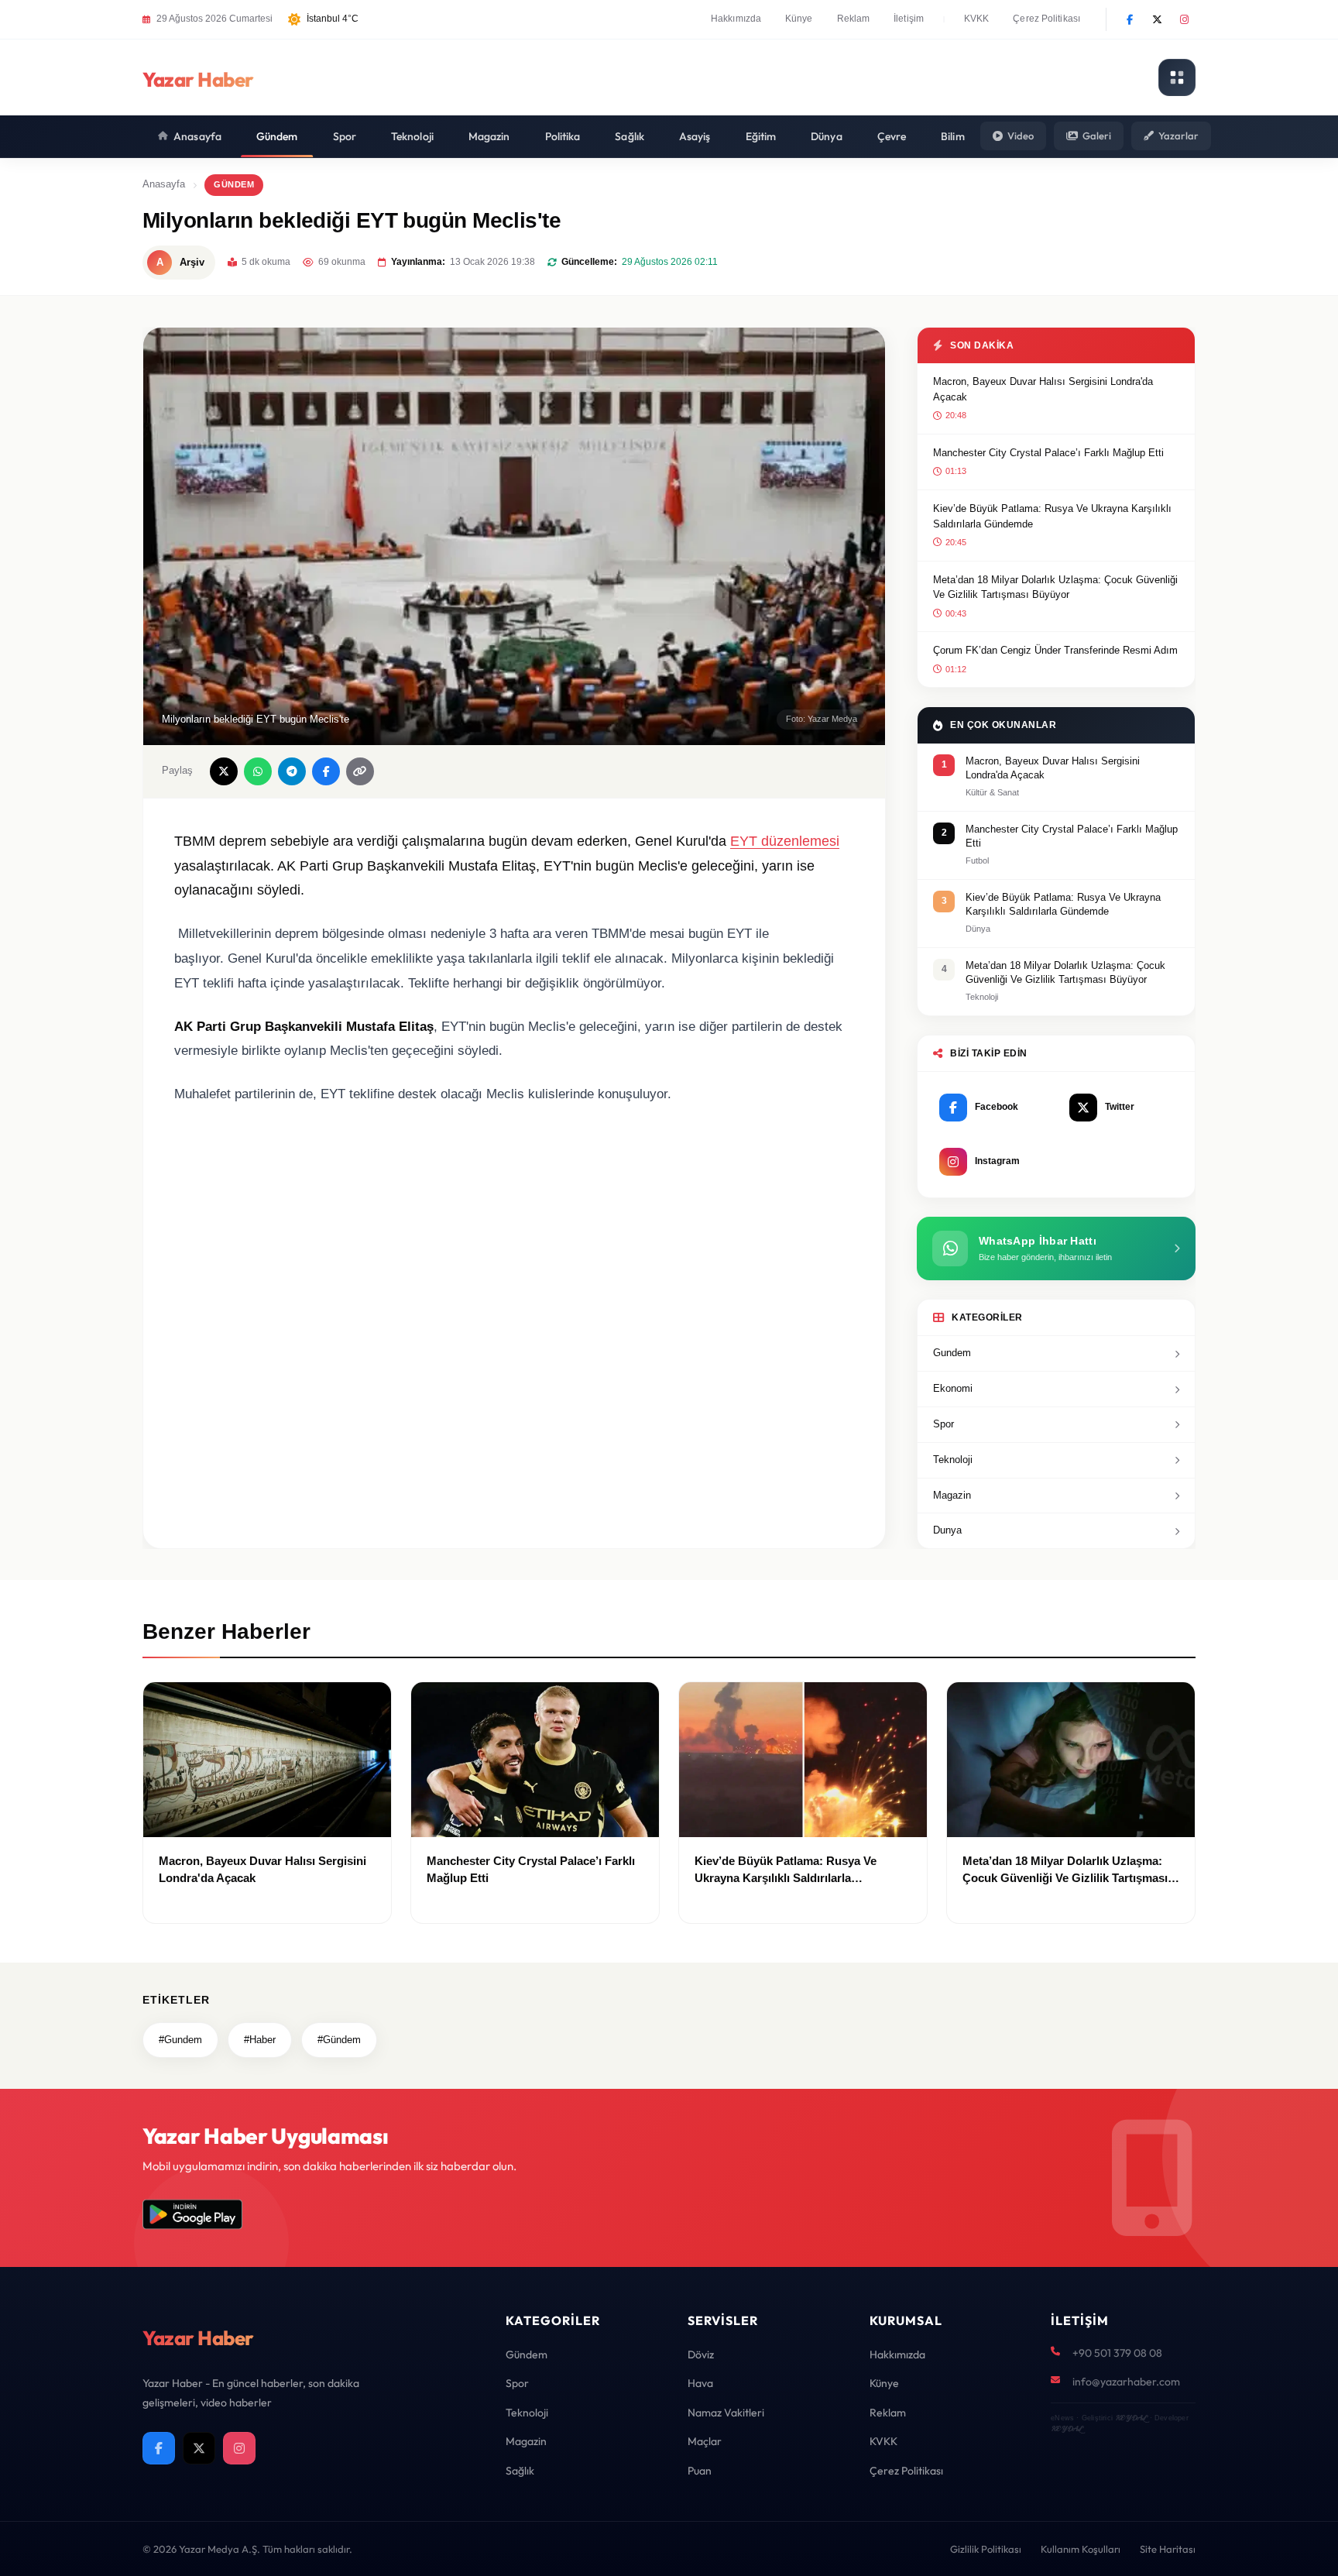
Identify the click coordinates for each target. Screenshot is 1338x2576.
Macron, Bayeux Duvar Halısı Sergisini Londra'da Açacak (1043, 389)
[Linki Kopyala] (360, 771)
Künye (799, 19)
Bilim (953, 136)
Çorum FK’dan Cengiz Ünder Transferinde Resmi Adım (1055, 650)
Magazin (489, 136)
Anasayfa (197, 136)
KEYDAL (1131, 2418)
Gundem (952, 1353)
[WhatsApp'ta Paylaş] (258, 771)
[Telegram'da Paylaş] (292, 771)
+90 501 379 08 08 (1117, 2353)
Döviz (701, 2354)
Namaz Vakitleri (726, 2413)
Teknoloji (412, 136)
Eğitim (761, 136)
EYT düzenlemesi (785, 841)
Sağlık (630, 136)
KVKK (976, 19)
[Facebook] (1130, 19)
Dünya (827, 136)
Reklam (854, 19)
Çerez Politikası (1046, 19)
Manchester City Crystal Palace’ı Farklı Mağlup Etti (1048, 453)
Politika (563, 136)
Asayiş (695, 136)
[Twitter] (1157, 19)
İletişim (909, 19)
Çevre (892, 136)
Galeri (1097, 136)
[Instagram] (1184, 19)
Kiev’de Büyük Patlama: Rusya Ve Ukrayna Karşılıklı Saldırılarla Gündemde (1052, 516)
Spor (345, 136)
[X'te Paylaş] (224, 771)
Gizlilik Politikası (986, 2549)
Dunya (947, 1530)
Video (1021, 136)
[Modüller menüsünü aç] (1177, 77)
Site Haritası (1168, 2549)
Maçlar (705, 2441)
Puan (700, 2471)
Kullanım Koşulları (1081, 2549)
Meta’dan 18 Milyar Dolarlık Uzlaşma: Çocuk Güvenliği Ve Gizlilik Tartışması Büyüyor (1055, 587)
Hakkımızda (736, 19)
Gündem (277, 136)
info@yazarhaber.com (1126, 2382)
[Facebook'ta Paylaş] (326, 771)
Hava (700, 2383)
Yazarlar (1178, 136)
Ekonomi (953, 1388)
